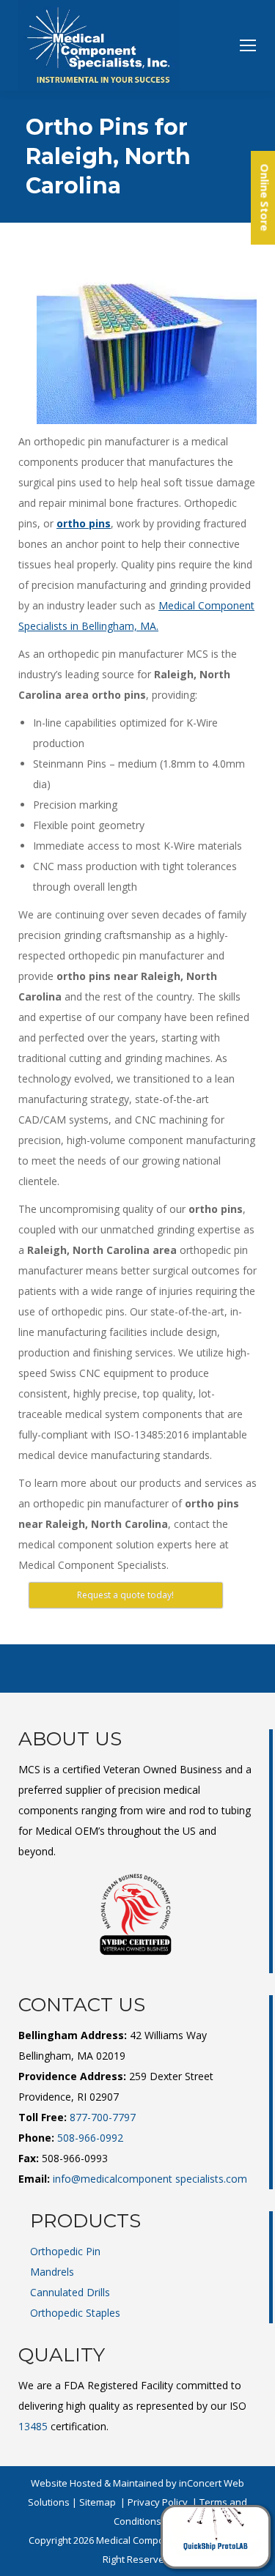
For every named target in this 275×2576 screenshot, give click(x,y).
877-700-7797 (103, 2117)
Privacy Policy (158, 2502)
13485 (33, 2426)
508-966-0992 (90, 2138)
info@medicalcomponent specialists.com (150, 2179)
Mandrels (52, 2272)
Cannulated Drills (70, 2292)
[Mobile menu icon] (248, 45)
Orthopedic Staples (75, 2313)
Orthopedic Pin (65, 2251)
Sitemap (98, 2502)
